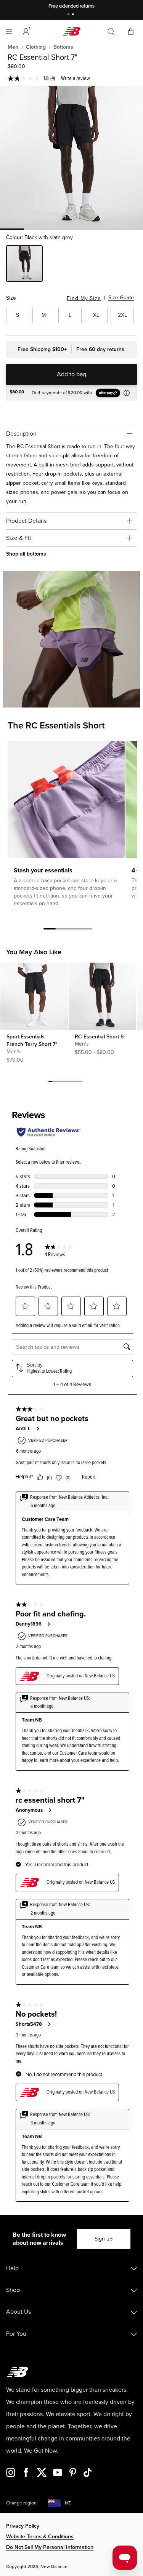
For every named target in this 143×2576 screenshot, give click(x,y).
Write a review (76, 78)
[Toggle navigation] (9, 32)
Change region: (22, 2503)
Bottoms (63, 47)
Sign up (104, 2239)
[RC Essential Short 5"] (102, 996)
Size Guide (121, 298)
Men (13, 47)
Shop (13, 2290)
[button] (26, 32)
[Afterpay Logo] (112, 393)
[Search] (111, 32)
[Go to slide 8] (77, 1083)
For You (16, 2334)
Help (12, 2268)
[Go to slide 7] (73, 1083)
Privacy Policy (23, 2526)
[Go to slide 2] (74, 15)
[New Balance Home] (72, 31)
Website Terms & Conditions (40, 2537)
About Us (18, 2312)
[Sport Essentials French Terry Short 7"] (34, 996)
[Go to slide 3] (74, 930)
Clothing (36, 47)
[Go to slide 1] (69, 15)
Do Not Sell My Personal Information (50, 2547)
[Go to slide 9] (81, 1083)
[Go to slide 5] (66, 1083)
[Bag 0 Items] (131, 31)
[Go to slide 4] (86, 930)
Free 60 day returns (100, 349)
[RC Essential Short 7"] (71, 157)
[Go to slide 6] (69, 1083)
